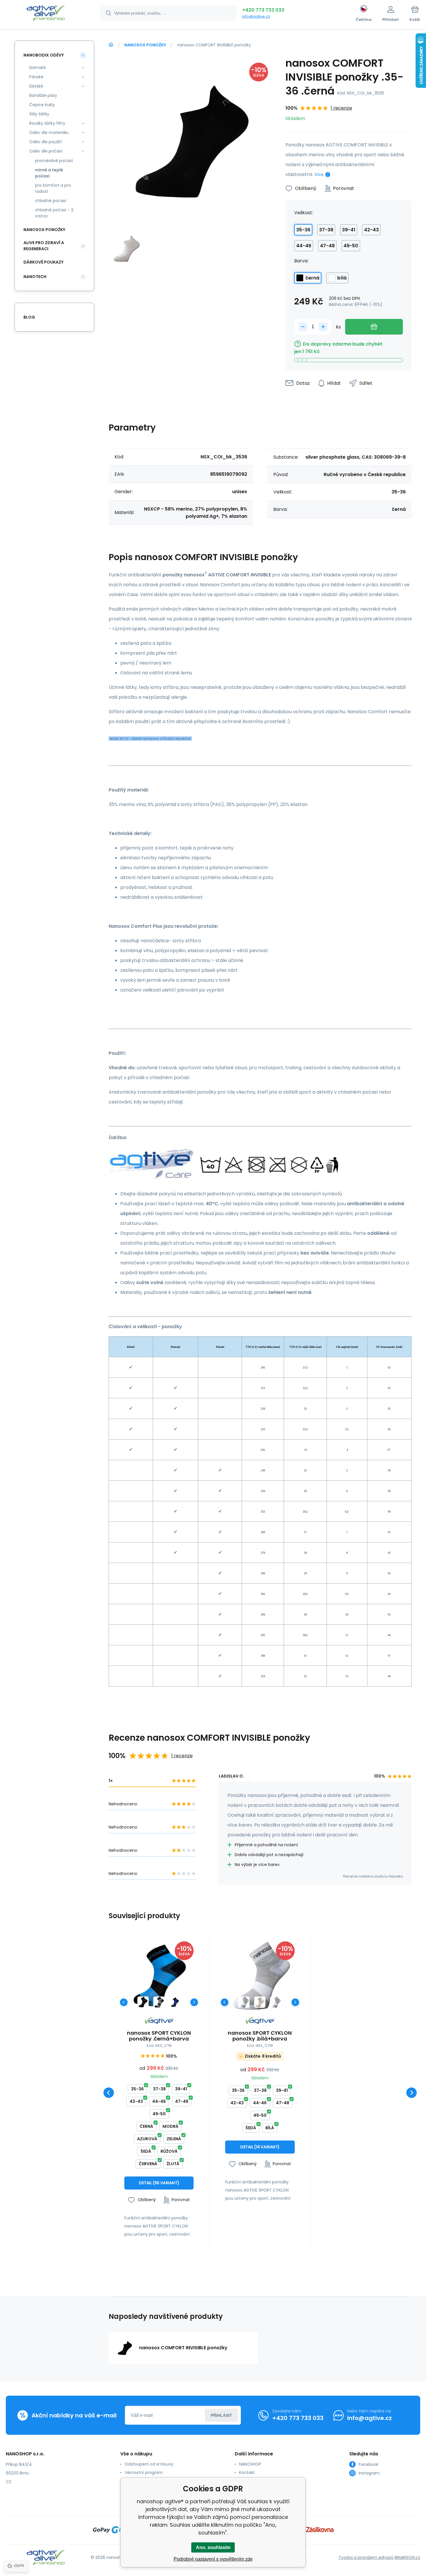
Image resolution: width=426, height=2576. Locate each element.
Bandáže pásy (43, 95)
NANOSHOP (250, 2464)
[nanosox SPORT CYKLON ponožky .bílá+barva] (260, 1976)
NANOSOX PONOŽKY (145, 45)
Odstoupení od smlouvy (149, 2464)
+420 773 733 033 (263, 10)
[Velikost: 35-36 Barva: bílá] (260, 2002)
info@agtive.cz (256, 16)
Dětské (36, 86)
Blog (29, 317)
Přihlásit (221, 2415)
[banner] (46, 14)
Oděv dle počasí (46, 151)
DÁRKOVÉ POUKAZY (43, 262)
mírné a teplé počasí (49, 173)
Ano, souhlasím (213, 2547)
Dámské (38, 68)
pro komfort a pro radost (53, 188)
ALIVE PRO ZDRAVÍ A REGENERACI (44, 246)
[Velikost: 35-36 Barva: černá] (143, 2002)
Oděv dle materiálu (49, 132)
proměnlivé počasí (54, 161)
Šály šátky (39, 114)
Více (319, 175)
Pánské (36, 77)
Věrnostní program (144, 2472)
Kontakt (247, 2472)
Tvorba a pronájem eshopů (366, 2557)
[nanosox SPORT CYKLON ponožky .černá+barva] (159, 1976)
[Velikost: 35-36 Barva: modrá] (175, 2002)
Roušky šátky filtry (47, 123)
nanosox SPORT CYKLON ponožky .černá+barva (159, 2036)
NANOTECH (35, 277)
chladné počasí (51, 201)
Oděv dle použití (46, 142)
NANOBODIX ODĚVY (44, 55)
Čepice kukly (42, 105)
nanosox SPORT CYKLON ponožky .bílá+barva (260, 2036)
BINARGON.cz (407, 2557)
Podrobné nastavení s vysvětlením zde (213, 2559)
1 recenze (341, 108)
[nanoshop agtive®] (111, 45)
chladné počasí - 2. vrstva (55, 213)
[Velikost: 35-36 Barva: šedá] (159, 2002)
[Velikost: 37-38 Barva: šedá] (276, 2002)
